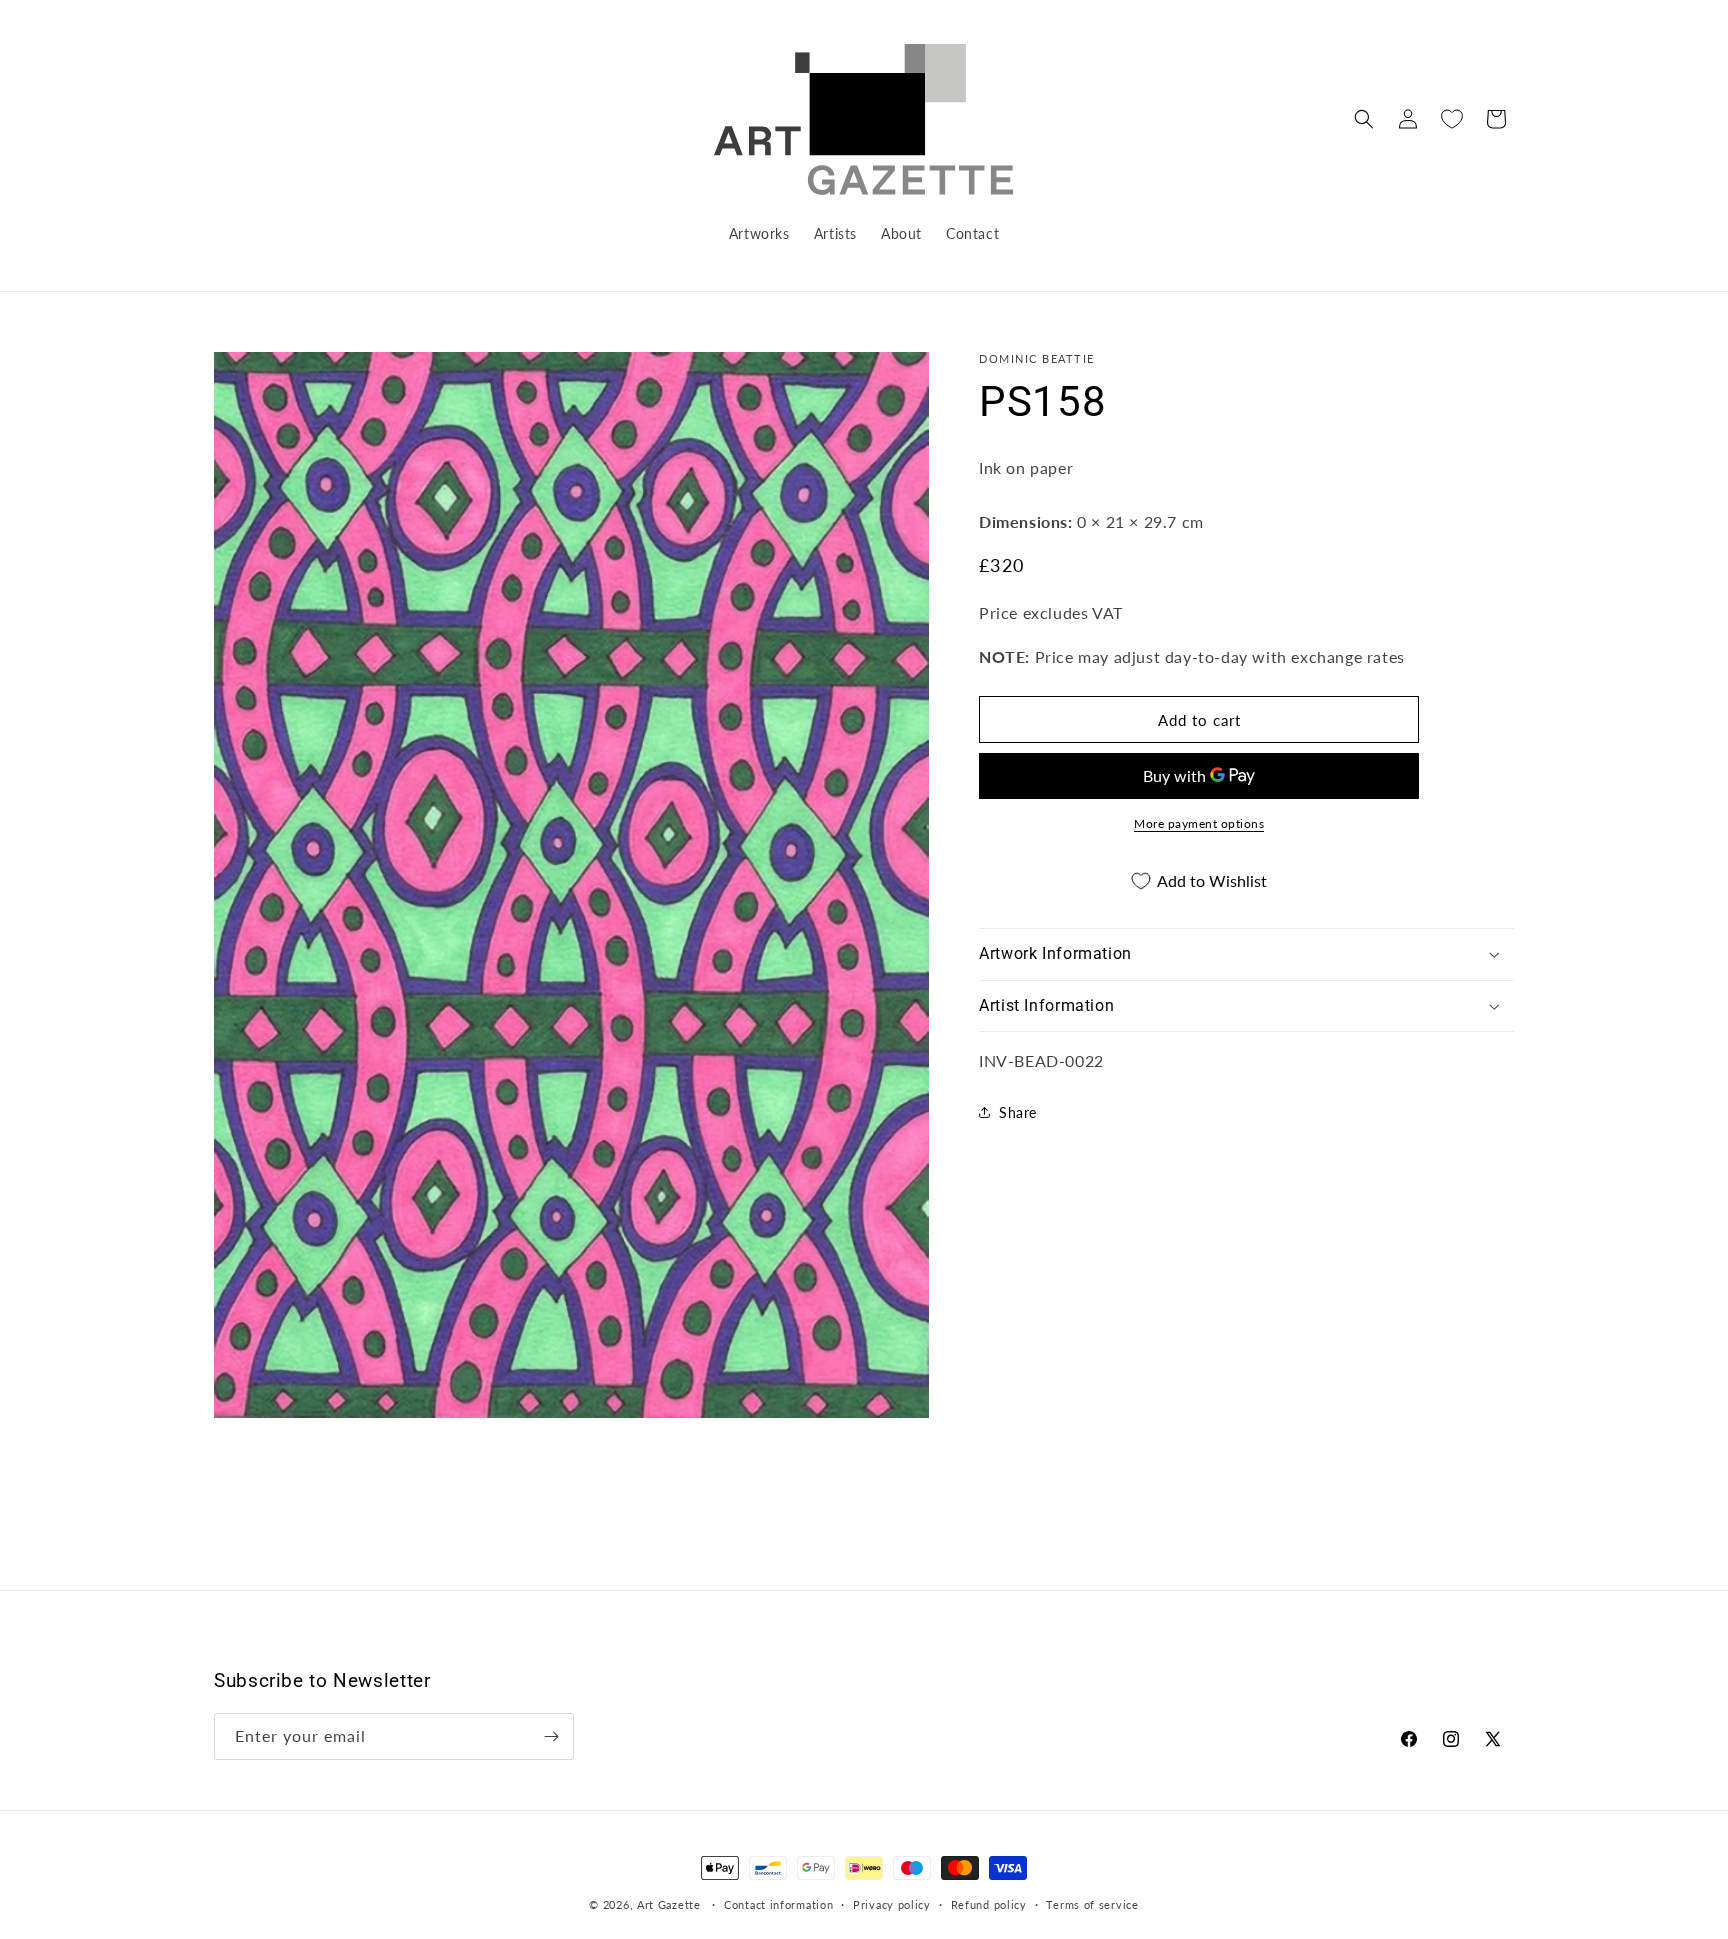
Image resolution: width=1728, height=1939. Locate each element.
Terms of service (1092, 1904)
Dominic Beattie (1037, 358)
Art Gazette (669, 1904)
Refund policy (989, 1904)
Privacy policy (892, 1904)
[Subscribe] (551, 1736)
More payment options (1199, 823)
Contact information (778, 1904)
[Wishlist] (1452, 119)
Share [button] (1018, 1112)
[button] (1364, 119)
